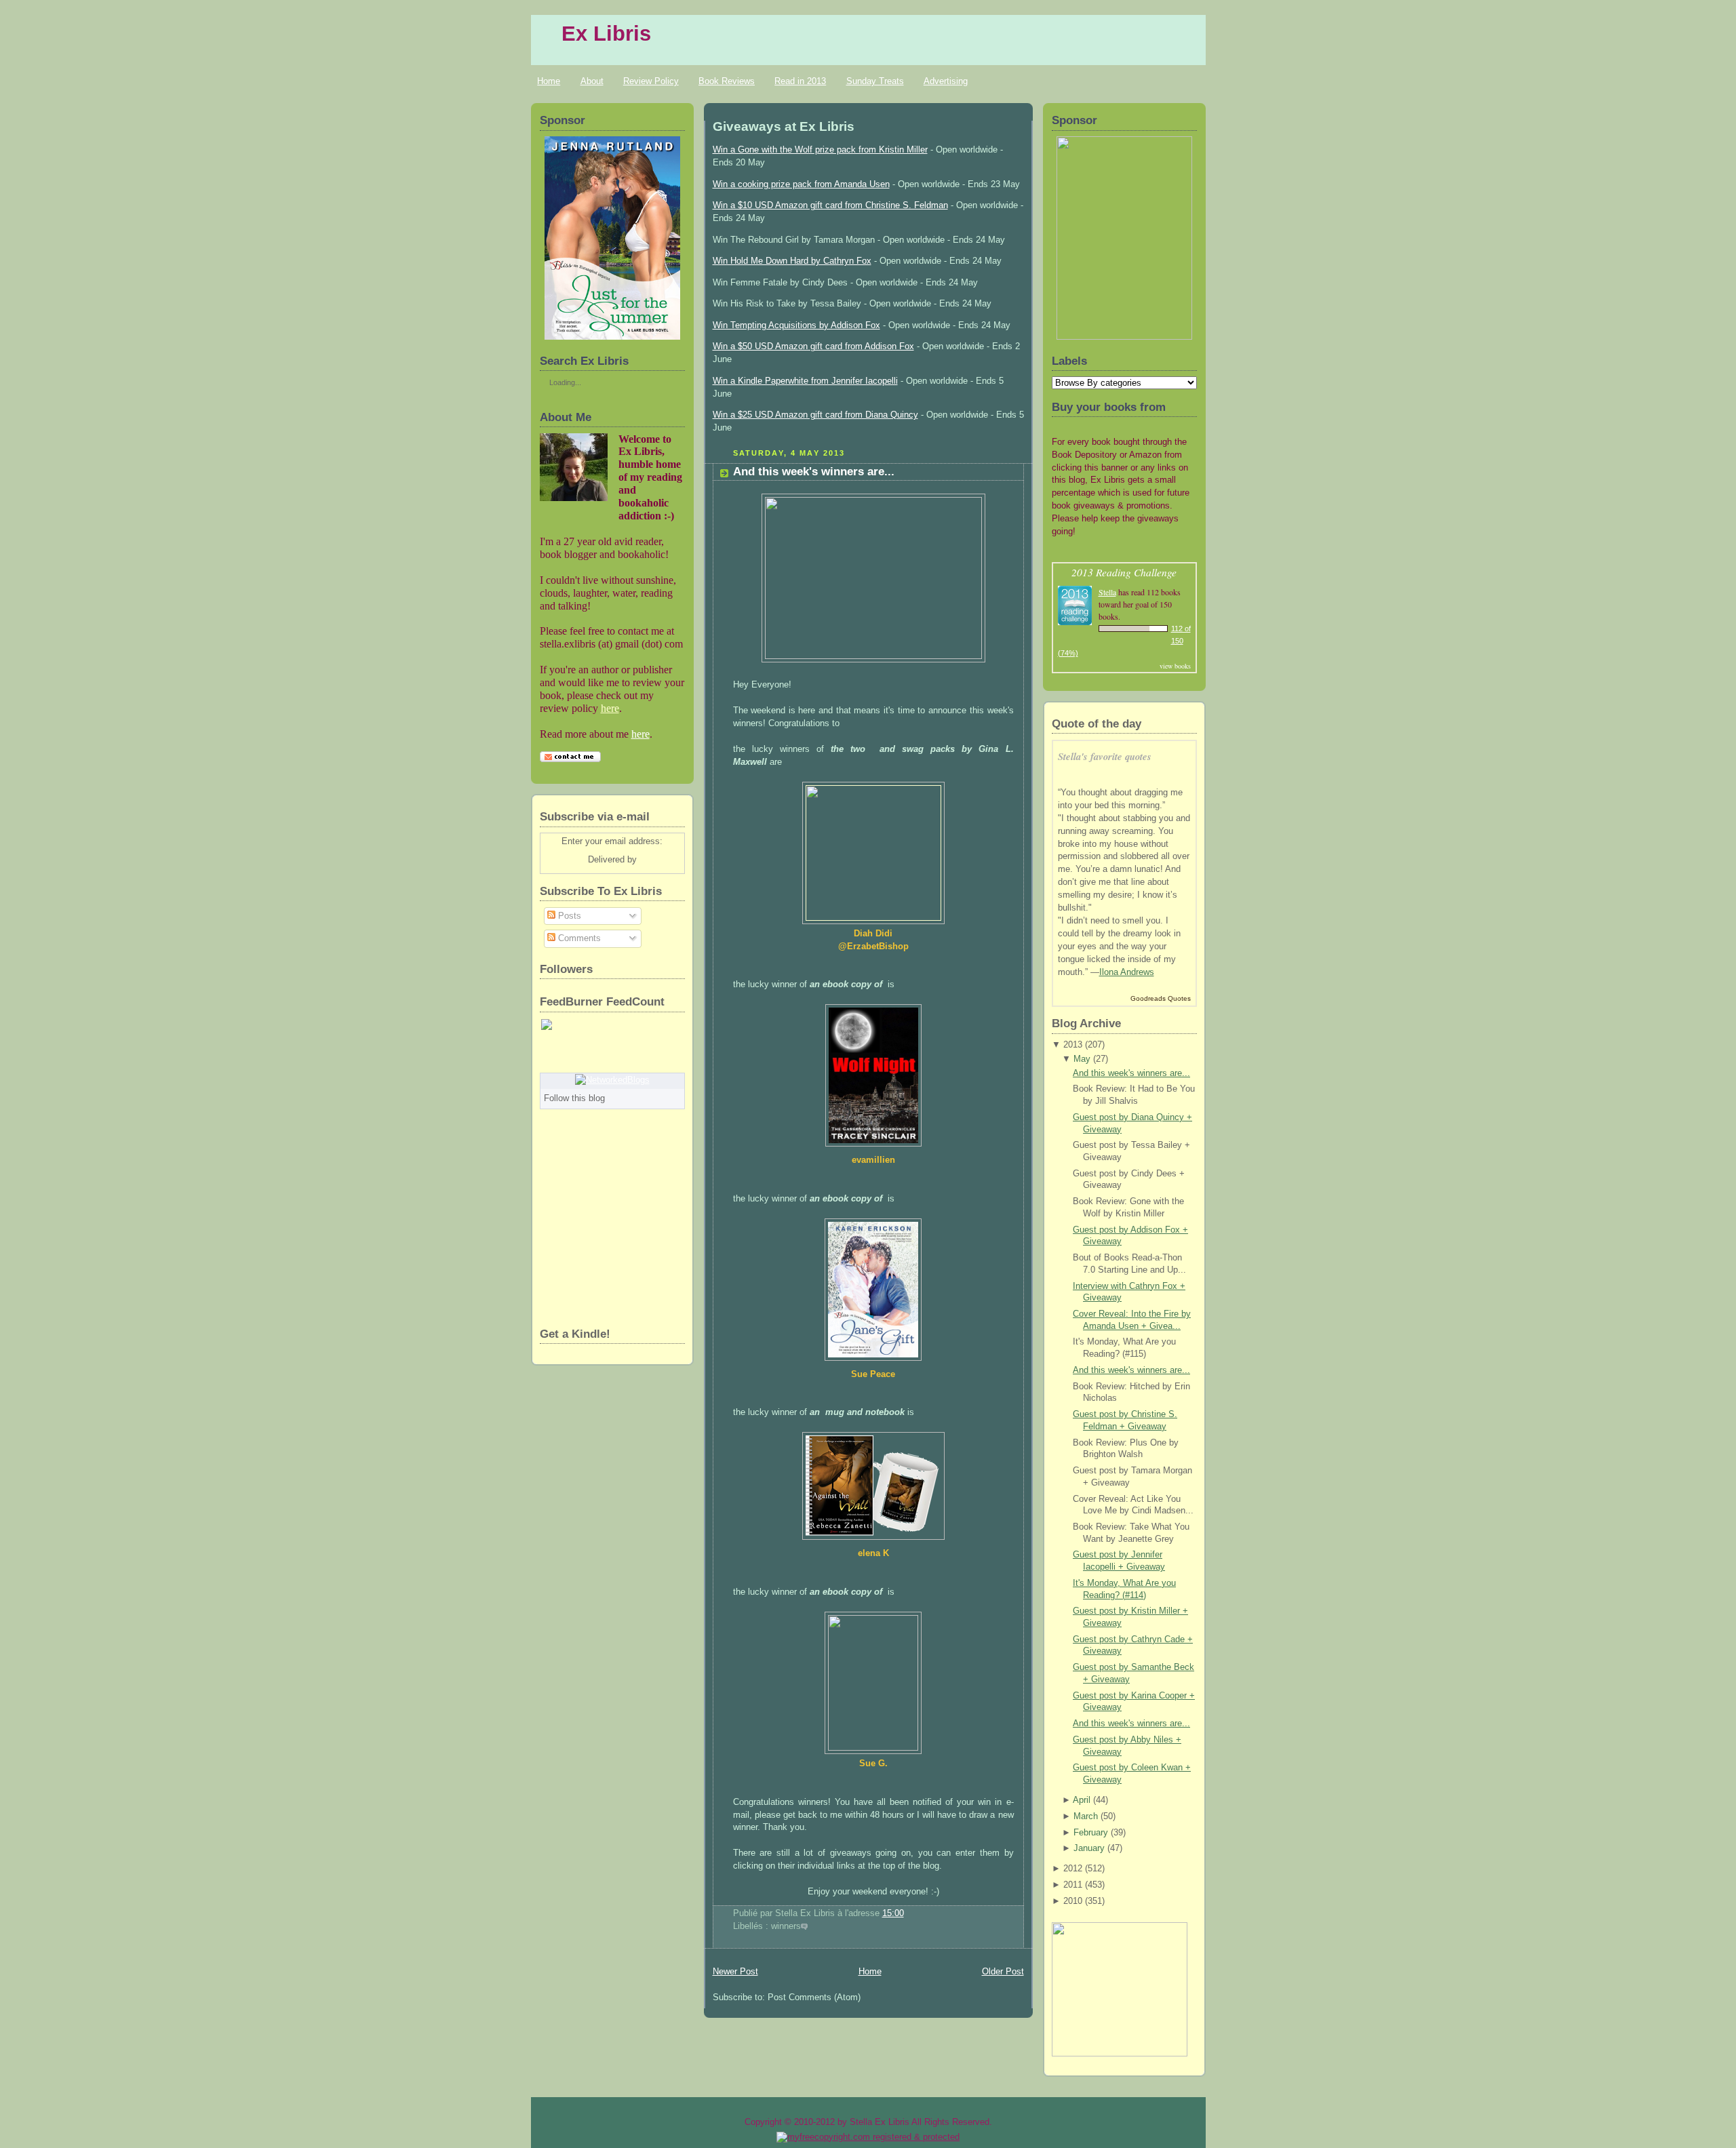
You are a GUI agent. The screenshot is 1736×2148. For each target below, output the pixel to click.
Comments (578, 938)
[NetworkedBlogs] (612, 1080)
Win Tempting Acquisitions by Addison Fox (796, 325)
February (1091, 1833)
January (1089, 1848)
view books (1175, 666)
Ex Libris (606, 34)
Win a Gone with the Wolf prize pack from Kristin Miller (820, 150)
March (1086, 1816)
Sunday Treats (875, 81)
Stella (1107, 592)
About (592, 81)
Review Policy (651, 81)
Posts (568, 916)
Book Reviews (727, 81)
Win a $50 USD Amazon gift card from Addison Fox (813, 346)
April (1082, 1800)
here (610, 708)
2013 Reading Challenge (1124, 572)
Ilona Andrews (1127, 972)
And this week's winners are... (814, 472)
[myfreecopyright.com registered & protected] (868, 2137)
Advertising (946, 81)
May (1082, 1059)
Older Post (1003, 1972)
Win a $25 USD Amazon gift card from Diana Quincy (815, 415)
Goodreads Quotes (1161, 998)
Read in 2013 (800, 81)
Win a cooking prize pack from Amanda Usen (801, 184)
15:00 (893, 1913)
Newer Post (735, 1972)
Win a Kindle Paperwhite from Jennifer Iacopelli (805, 381)
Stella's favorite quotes (1105, 756)
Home (549, 81)
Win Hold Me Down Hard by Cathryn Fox (792, 261)
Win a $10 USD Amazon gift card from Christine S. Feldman (830, 205)
